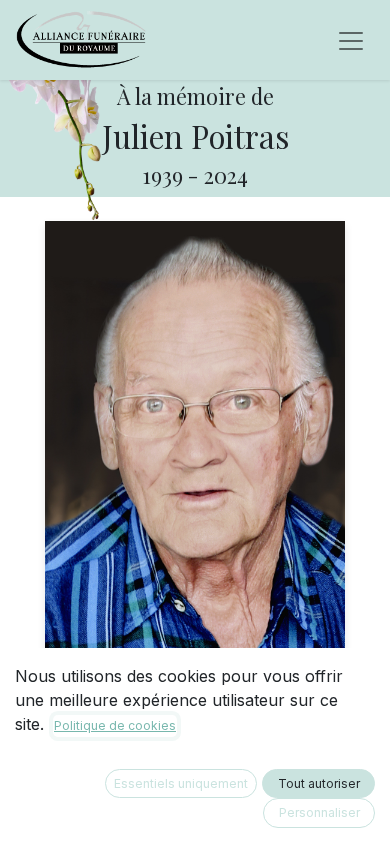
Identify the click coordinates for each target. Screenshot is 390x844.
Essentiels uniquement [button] (181, 783)
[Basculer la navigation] (351, 40)
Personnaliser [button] (319, 812)
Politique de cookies (115, 725)
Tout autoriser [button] (319, 783)
